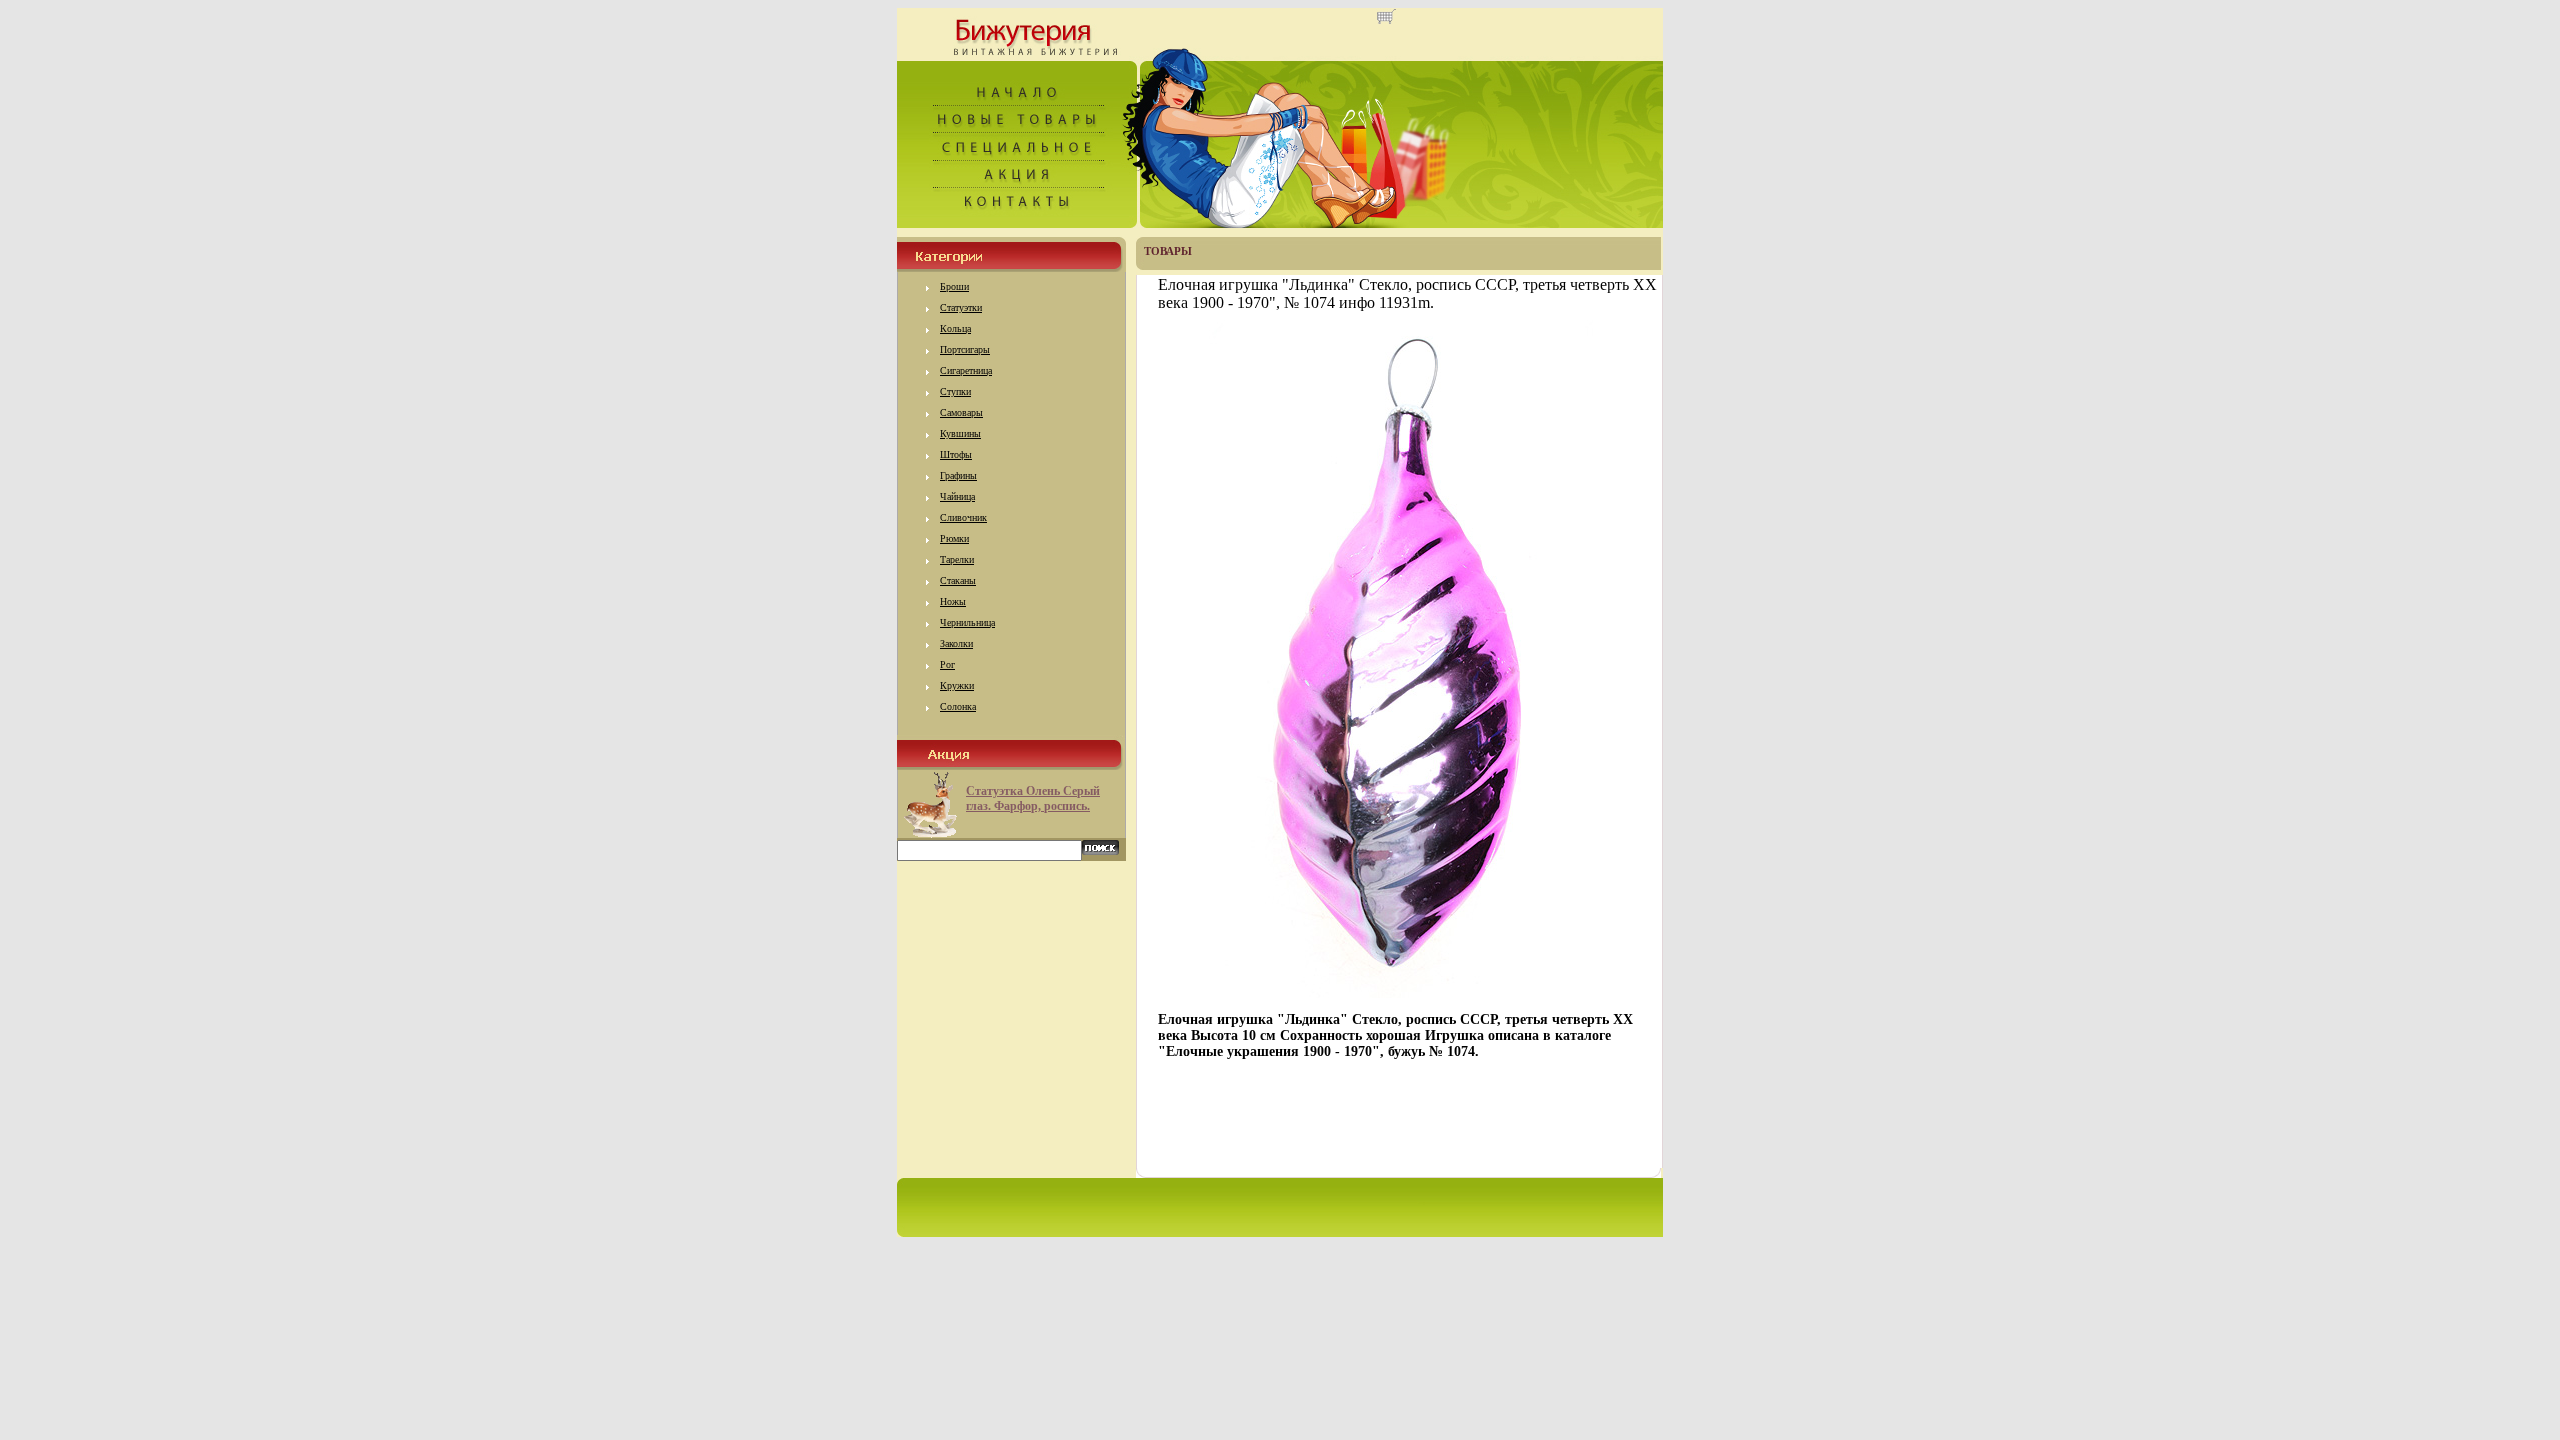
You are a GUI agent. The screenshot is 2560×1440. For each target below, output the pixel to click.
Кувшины (960, 433)
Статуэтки (961, 307)
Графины (958, 475)
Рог (947, 664)
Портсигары (965, 349)
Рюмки (954, 538)
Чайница (957, 496)
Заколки (956, 643)
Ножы (953, 601)
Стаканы (958, 580)
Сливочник (963, 517)
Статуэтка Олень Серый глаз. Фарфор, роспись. (1033, 798)
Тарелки (957, 559)
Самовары (961, 412)
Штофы (956, 454)
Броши (954, 286)
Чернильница (967, 622)
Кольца (955, 328)
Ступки (955, 391)
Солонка (958, 706)
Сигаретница (966, 370)
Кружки (957, 685)
